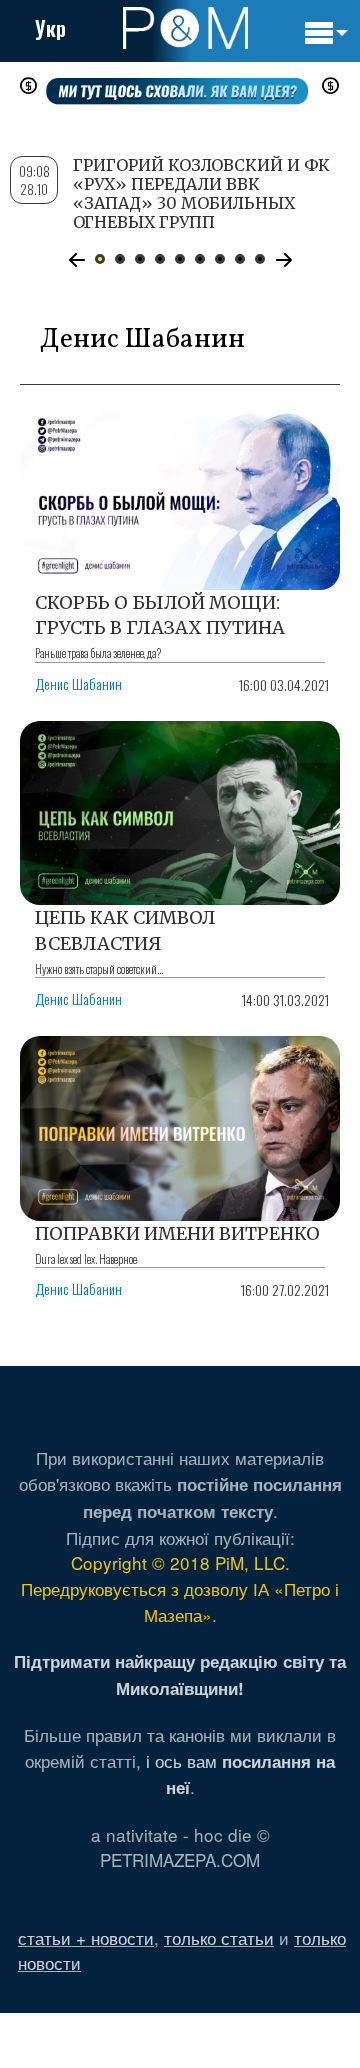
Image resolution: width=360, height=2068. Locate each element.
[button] (76, 260)
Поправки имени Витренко (177, 1233)
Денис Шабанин (78, 683)
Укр (50, 28)
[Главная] (185, 28)
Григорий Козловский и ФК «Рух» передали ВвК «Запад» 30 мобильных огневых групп (201, 194)
